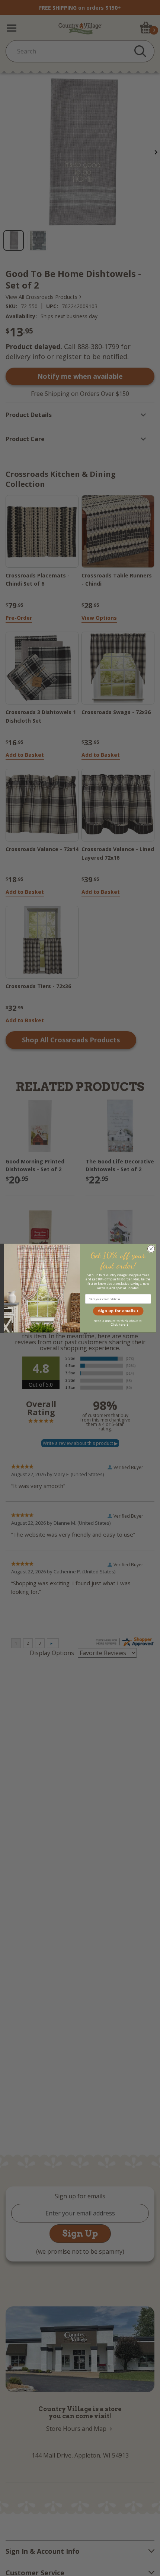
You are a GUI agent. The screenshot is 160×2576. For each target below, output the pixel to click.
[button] (118, 1311)
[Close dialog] (151, 1248)
